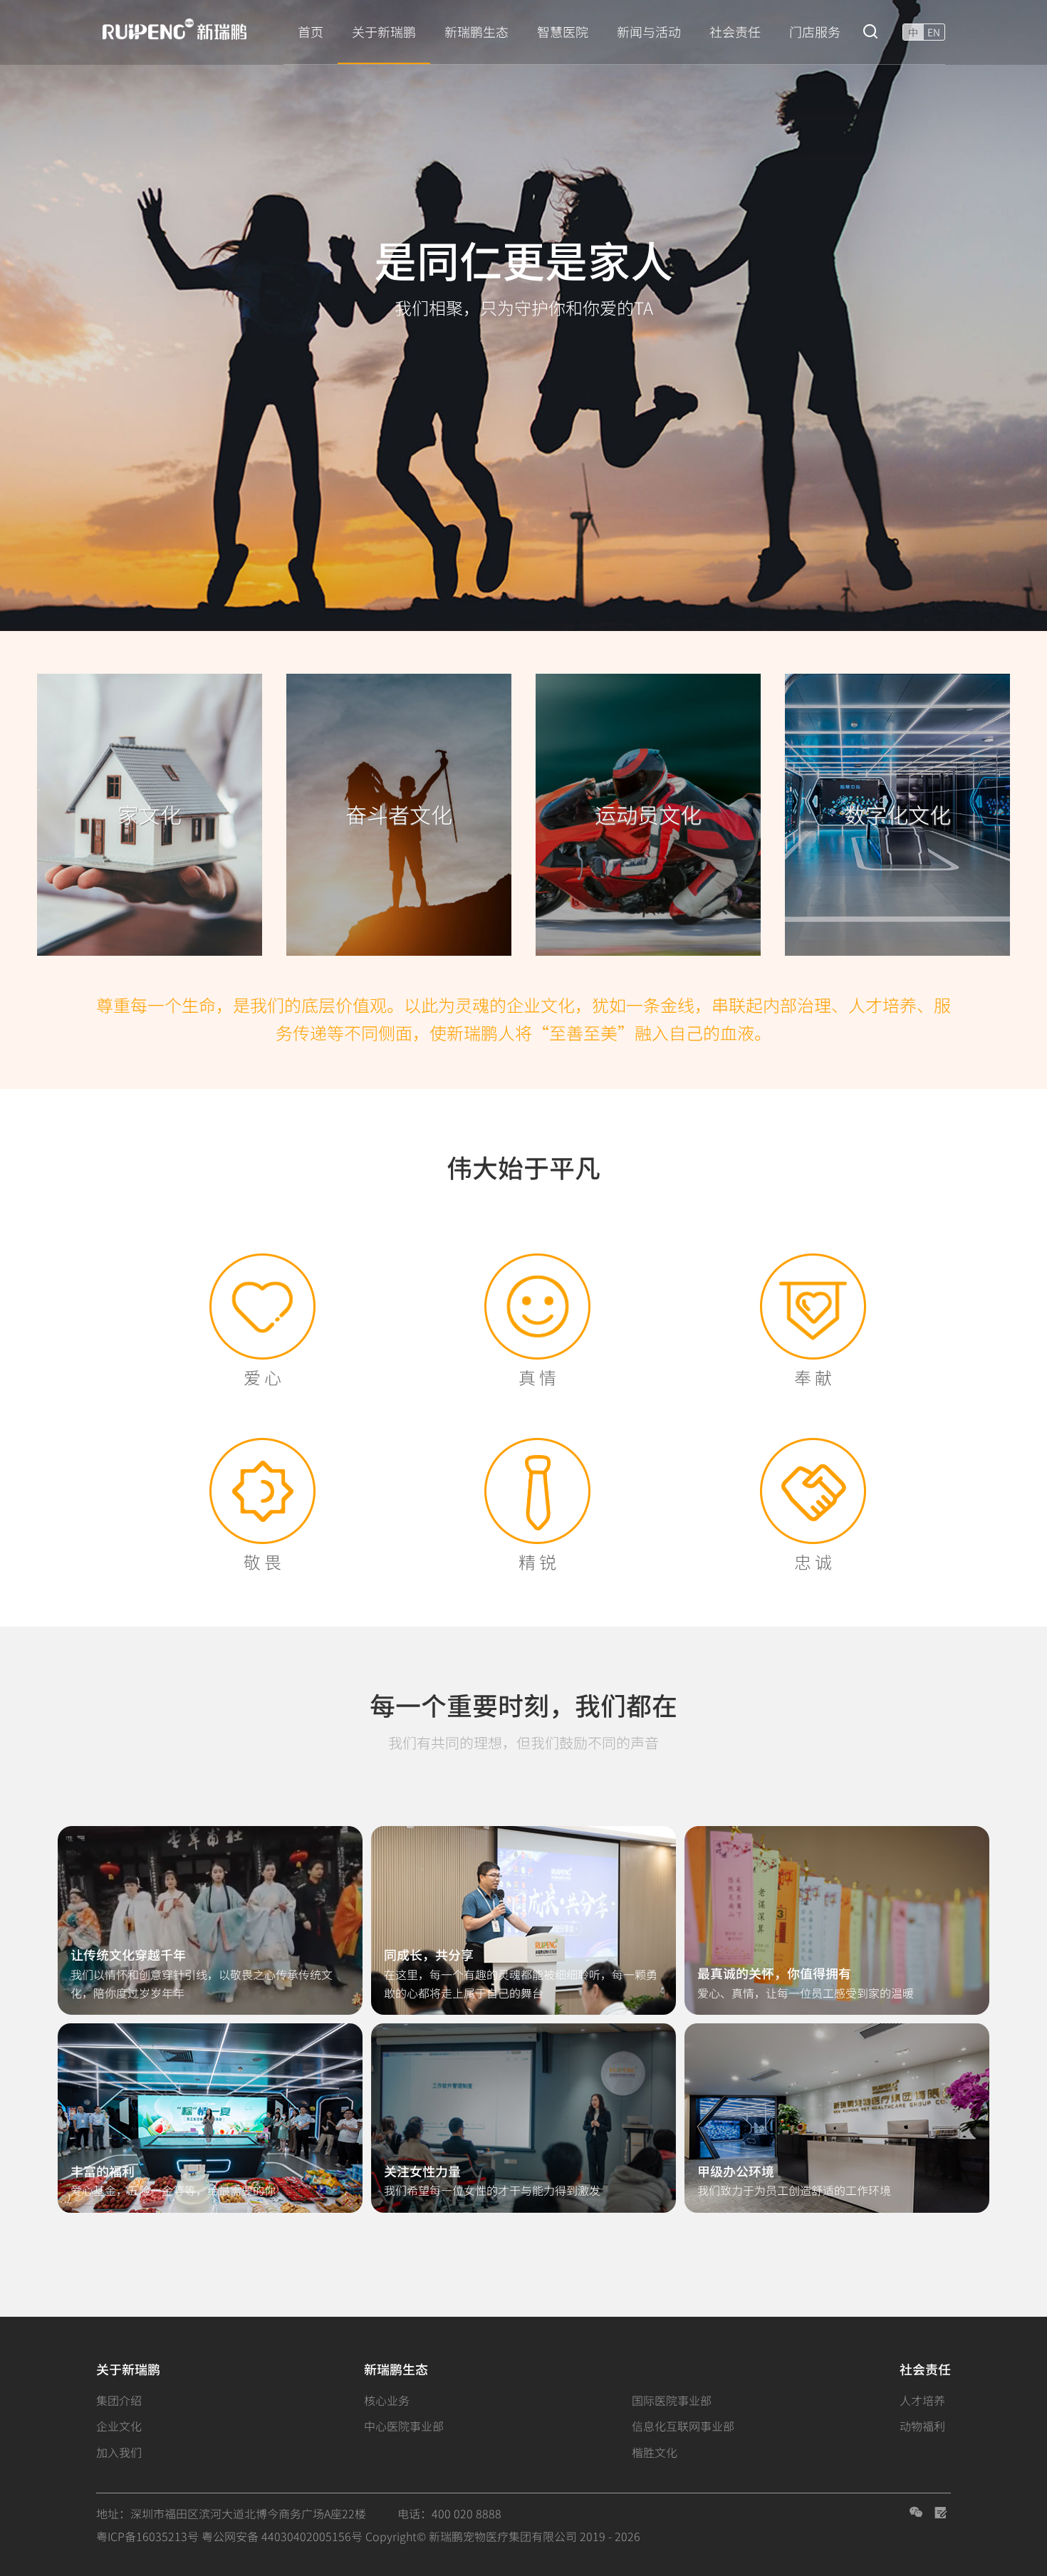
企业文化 (119, 2426)
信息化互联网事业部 (683, 2426)
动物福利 (922, 2426)
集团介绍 (119, 2400)
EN (934, 32)
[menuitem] (311, 32)
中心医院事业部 (404, 2426)
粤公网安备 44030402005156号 (282, 2536)
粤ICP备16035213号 (147, 2536)
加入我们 (119, 2452)
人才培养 (922, 2400)
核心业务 (387, 2400)
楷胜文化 (655, 2452)
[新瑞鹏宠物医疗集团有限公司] (182, 30)
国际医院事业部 (672, 2400)
